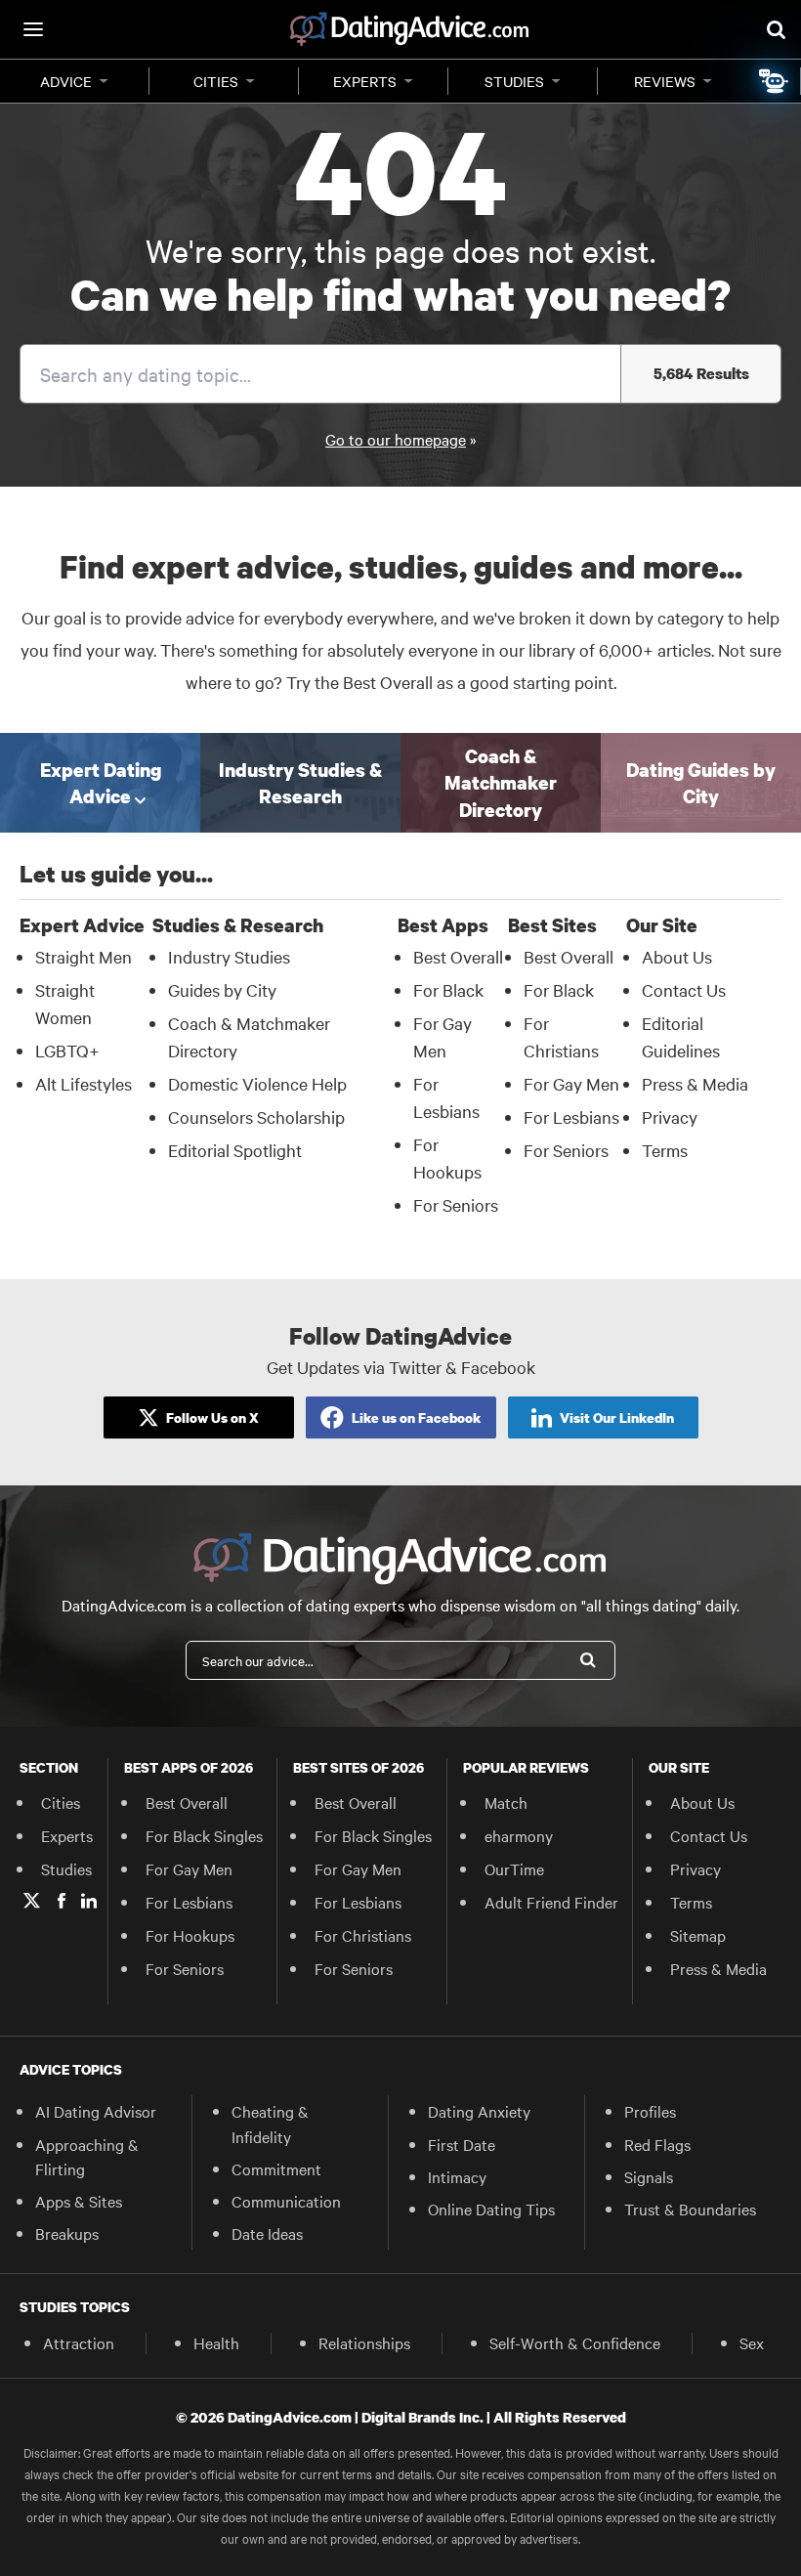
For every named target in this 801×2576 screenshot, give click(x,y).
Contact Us (684, 989)
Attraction (79, 2342)
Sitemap (698, 1935)
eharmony (519, 1835)
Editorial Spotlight (235, 1150)
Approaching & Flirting (87, 2156)
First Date (462, 2144)
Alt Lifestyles (84, 1083)
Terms (665, 1150)
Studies (514, 81)
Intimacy (457, 2176)
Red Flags (657, 2144)
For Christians (363, 1935)
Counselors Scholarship (256, 1116)
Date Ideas (267, 2233)
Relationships (364, 2342)
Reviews (665, 81)
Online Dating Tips (491, 2209)
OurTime (514, 1868)
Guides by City (222, 989)
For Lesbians (571, 1116)
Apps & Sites (79, 2201)
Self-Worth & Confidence (575, 2342)
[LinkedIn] (89, 1901)
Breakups (67, 2233)
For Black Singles (204, 1835)
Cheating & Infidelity (270, 2123)
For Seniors (456, 1204)
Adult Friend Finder (551, 1902)
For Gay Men (571, 1083)
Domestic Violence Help (257, 1083)
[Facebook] (62, 1901)
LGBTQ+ (67, 1050)
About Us (677, 956)
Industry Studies (229, 956)
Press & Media (695, 1083)
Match (506, 1802)
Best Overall (458, 956)
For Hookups (190, 1935)
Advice (66, 81)
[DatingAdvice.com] (409, 29)
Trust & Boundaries (690, 2209)
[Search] (588, 1660)
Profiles (650, 2111)
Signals (649, 2176)
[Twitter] (32, 1901)
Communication (286, 2201)
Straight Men (84, 956)
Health (216, 2342)
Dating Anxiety (479, 2111)
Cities (216, 81)
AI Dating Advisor (96, 2111)
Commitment (276, 2168)
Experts (365, 81)
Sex (752, 2342)
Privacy (670, 1116)
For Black (448, 989)
